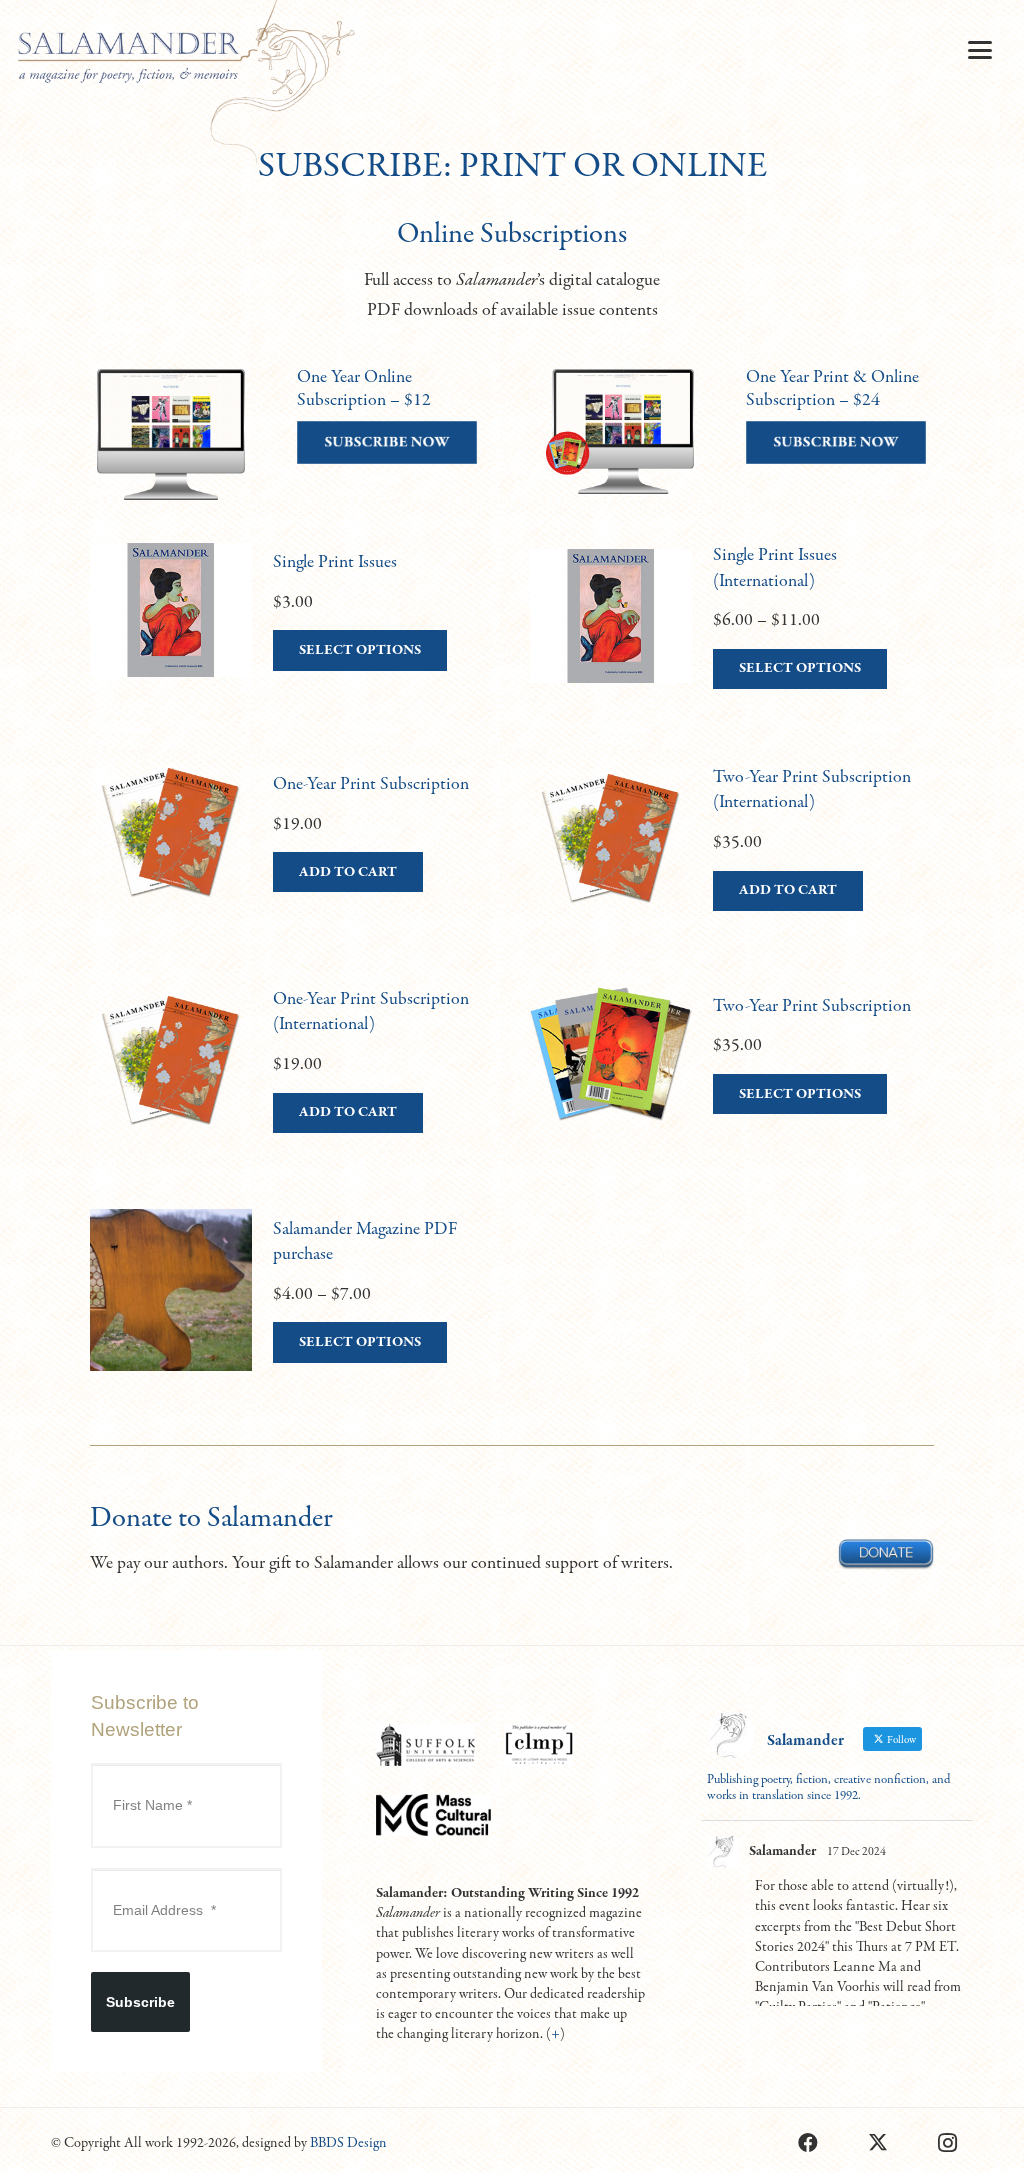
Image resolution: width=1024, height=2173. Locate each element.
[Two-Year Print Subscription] (732, 1080)
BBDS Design (348, 2143)
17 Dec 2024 (856, 1852)
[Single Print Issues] (292, 636)
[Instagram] (948, 2143)
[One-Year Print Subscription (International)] (292, 1080)
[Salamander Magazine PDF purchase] (292, 1310)
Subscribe (140, 2002)
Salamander (782, 1851)
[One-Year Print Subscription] (292, 858)
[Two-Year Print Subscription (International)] (732, 858)
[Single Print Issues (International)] (732, 636)
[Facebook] (808, 2143)
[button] (979, 50)
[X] (878, 2143)
